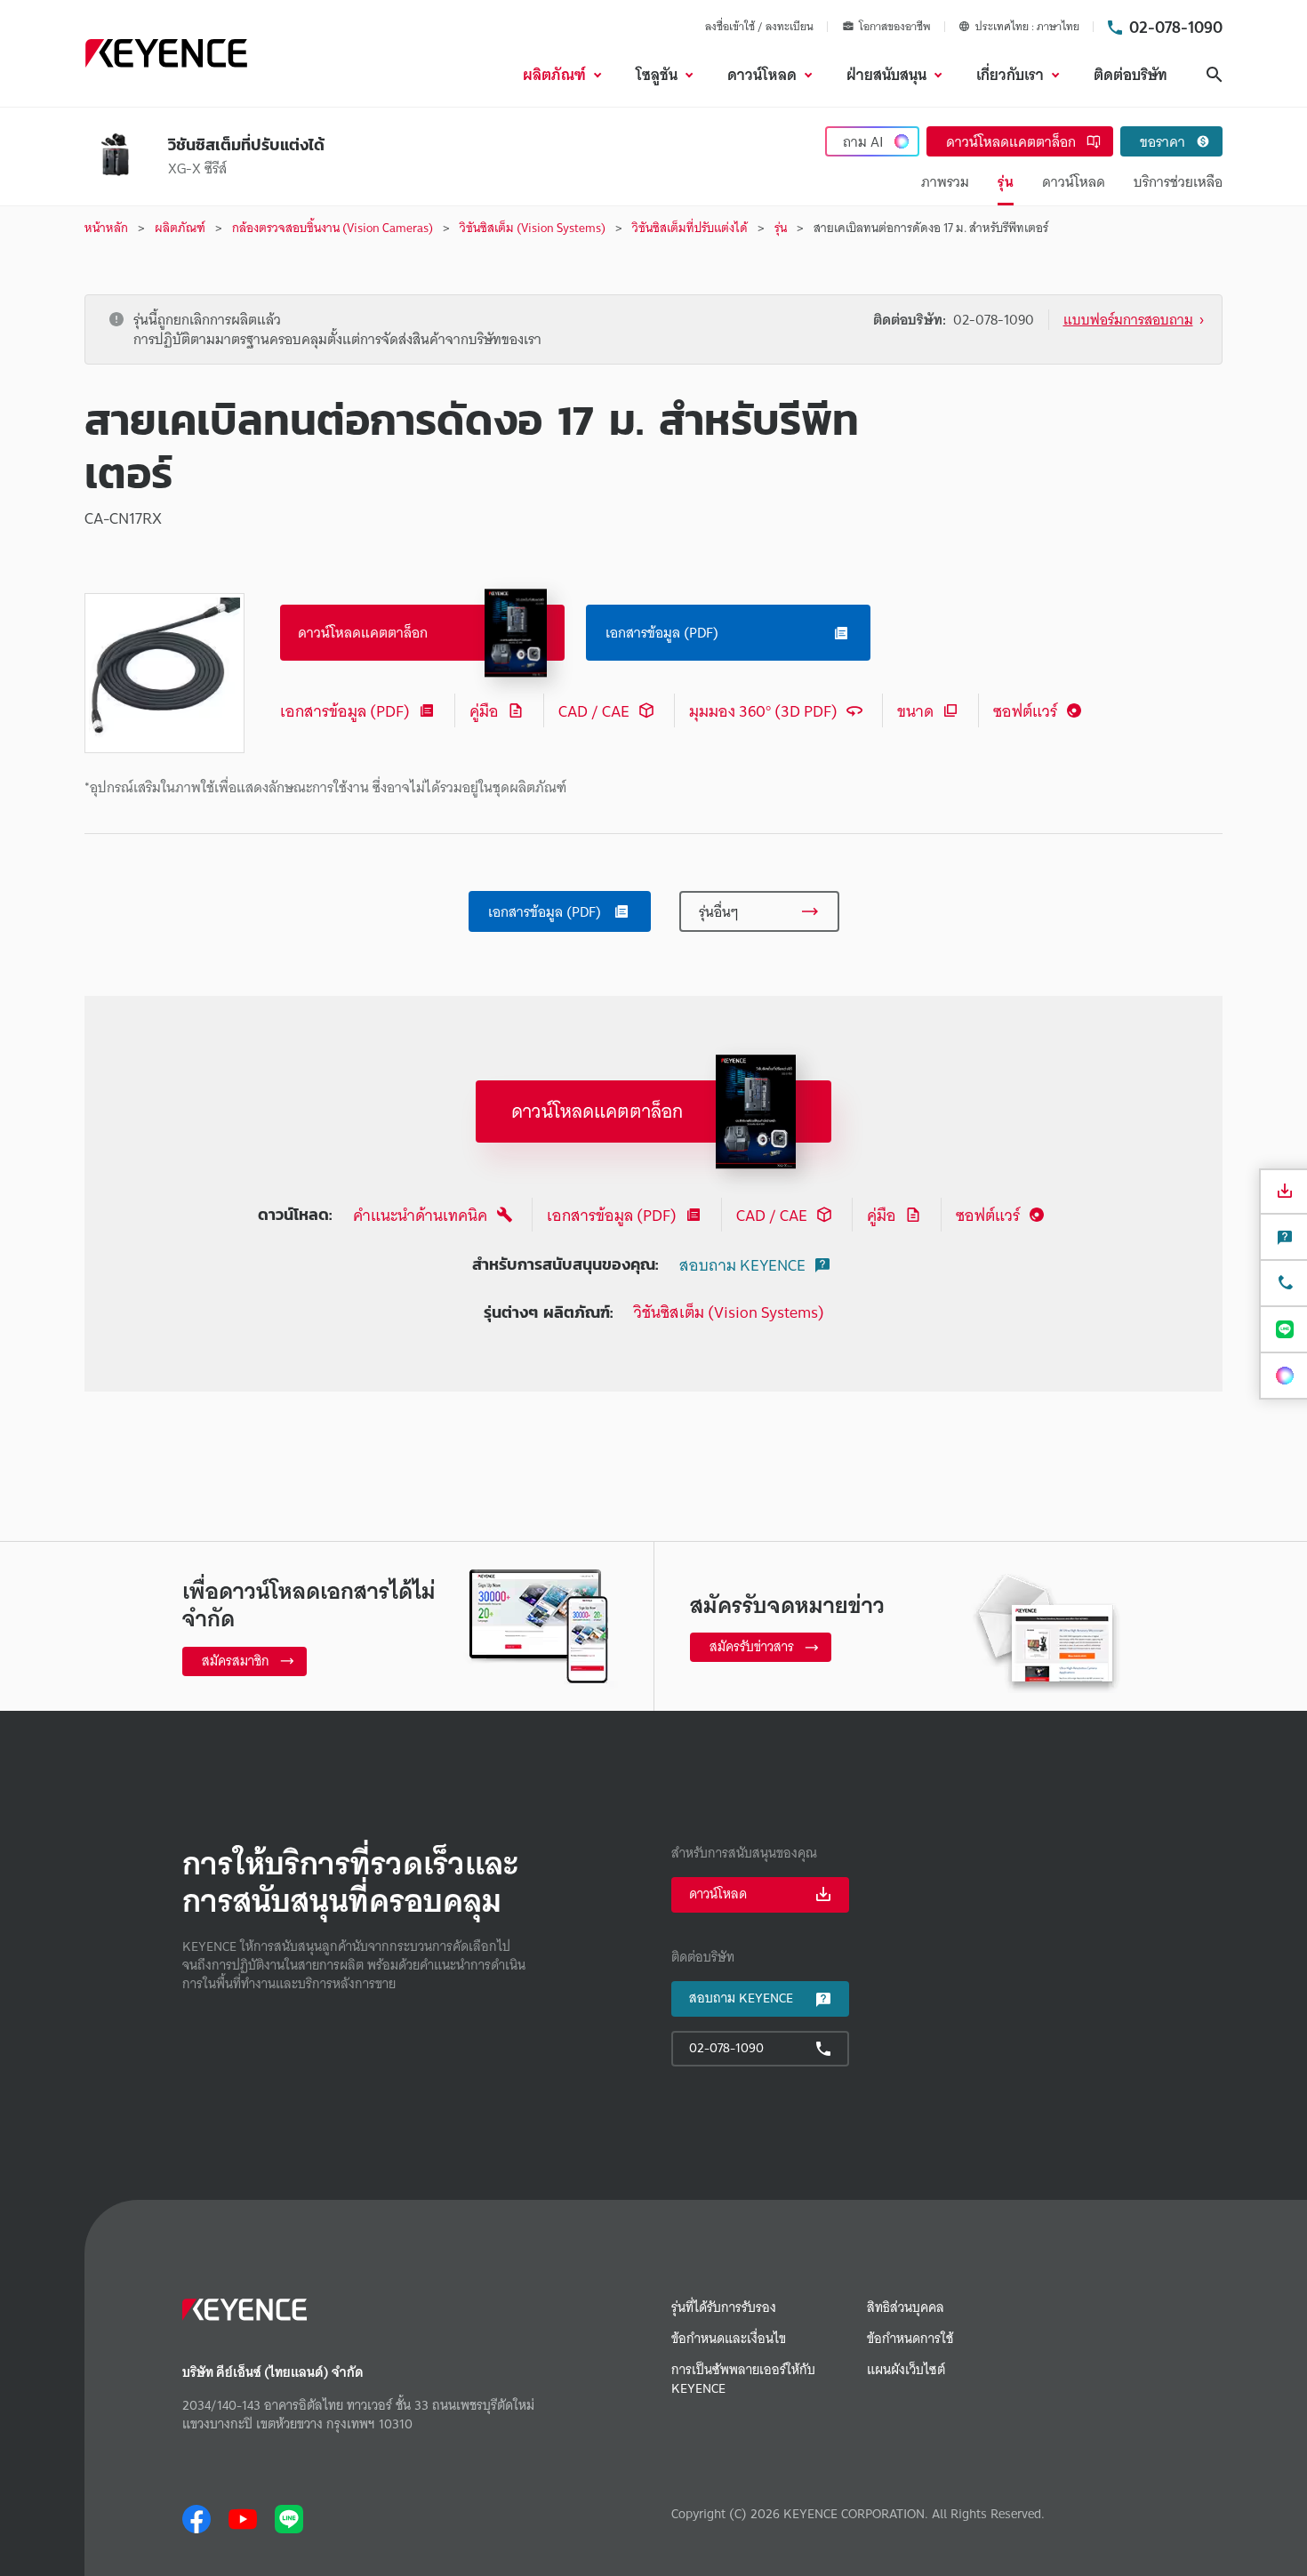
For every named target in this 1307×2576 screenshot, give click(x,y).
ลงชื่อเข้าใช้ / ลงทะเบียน (759, 26)
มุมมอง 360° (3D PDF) (763, 711)
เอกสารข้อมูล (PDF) (345, 711)
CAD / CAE (594, 711)
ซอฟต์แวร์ (1025, 711)
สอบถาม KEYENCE (742, 1265)
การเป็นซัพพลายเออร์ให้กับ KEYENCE (743, 2379)
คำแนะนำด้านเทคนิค (420, 1215)
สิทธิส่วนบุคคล (906, 2308)
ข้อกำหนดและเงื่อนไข (729, 2339)
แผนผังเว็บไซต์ (906, 2370)
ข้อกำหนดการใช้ (910, 2339)
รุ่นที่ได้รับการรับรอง (724, 2308)
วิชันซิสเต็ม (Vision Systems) (729, 1312)
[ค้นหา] (1215, 75)
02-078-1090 (1176, 27)
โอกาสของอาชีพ (895, 27)
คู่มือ (484, 711)
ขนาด (915, 711)
